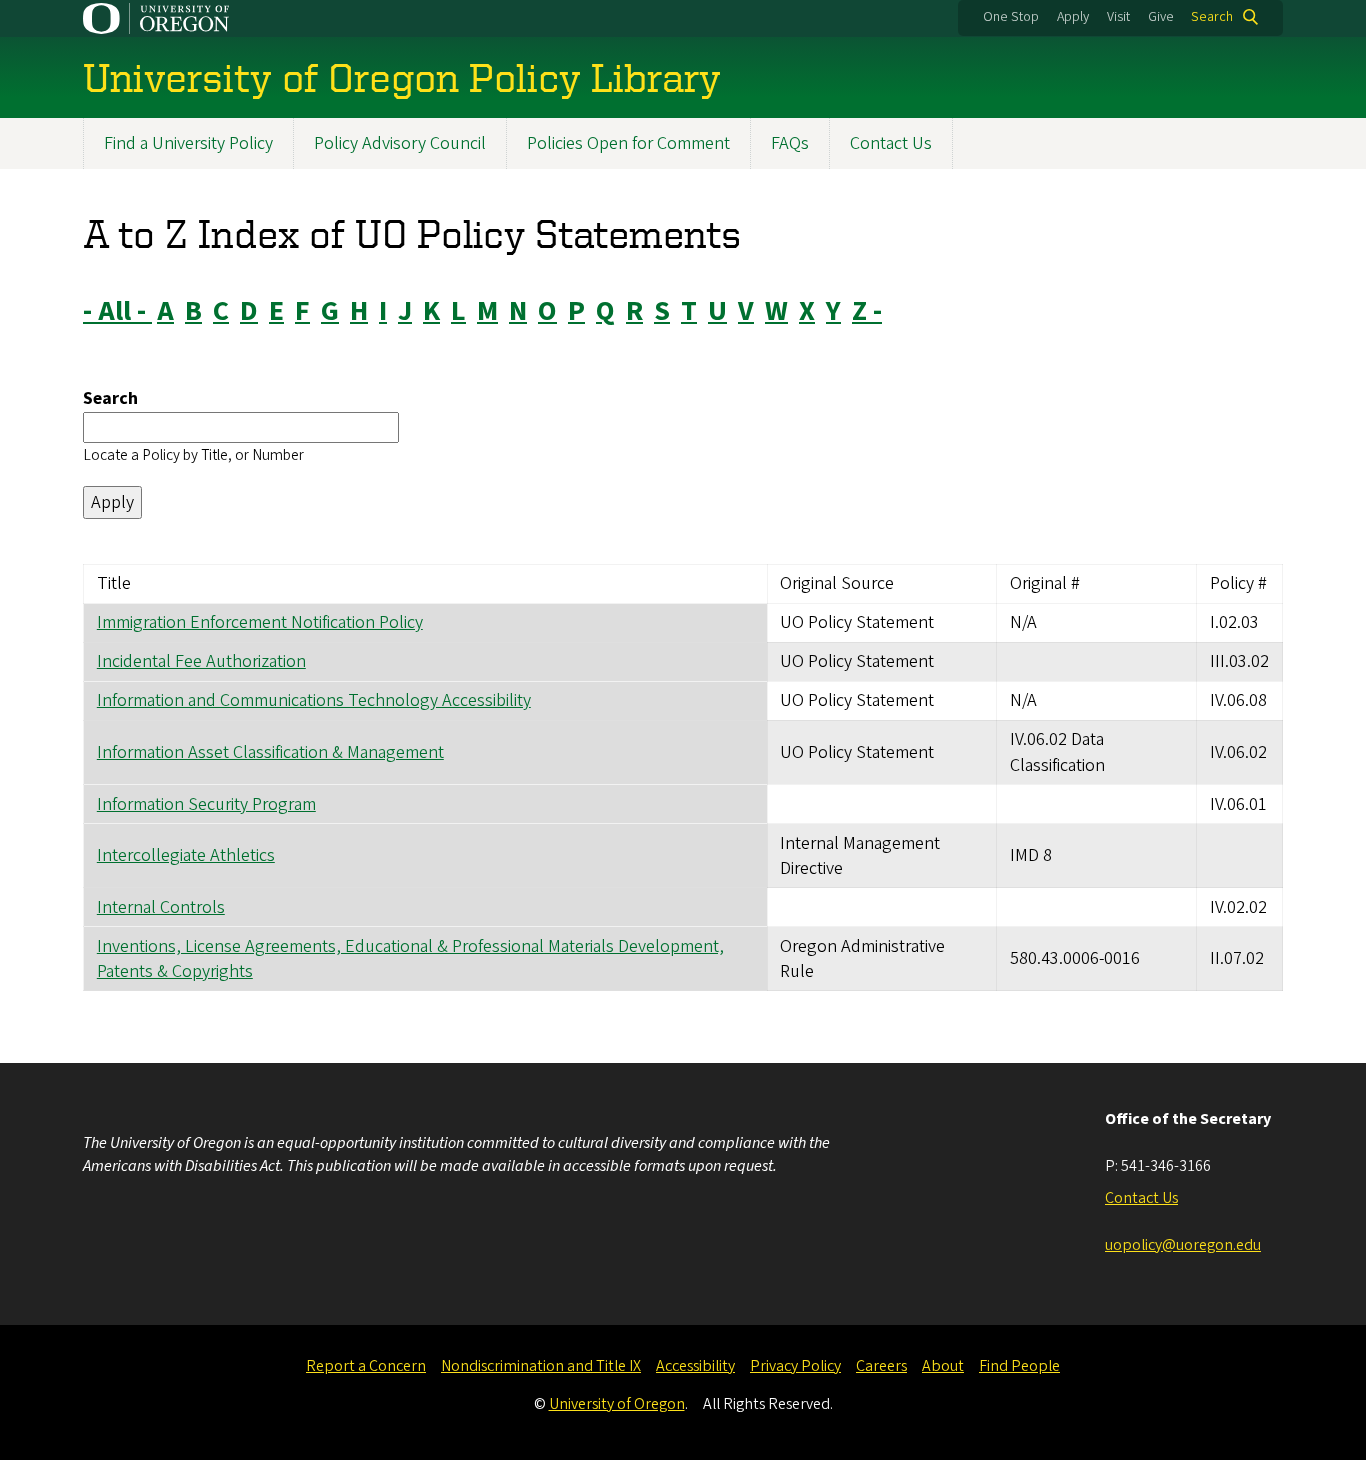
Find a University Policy (188, 143)
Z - (867, 311)
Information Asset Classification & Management (270, 752)
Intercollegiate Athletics (186, 855)
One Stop (1011, 17)
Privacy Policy (795, 1366)
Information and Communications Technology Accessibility (314, 700)
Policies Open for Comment (628, 143)
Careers (881, 1366)
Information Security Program (206, 804)
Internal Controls (161, 907)
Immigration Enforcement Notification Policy (260, 622)
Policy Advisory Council (400, 143)
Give (1161, 17)
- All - (117, 311)
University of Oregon (617, 1404)
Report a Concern (366, 1366)
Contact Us (891, 143)
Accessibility (695, 1366)
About (943, 1366)
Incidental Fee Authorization (201, 661)
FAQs (790, 143)
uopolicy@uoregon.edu (1183, 1245)
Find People (1019, 1366)
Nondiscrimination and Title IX (541, 1366)
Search (1212, 17)
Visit (1118, 17)
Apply (1073, 17)
